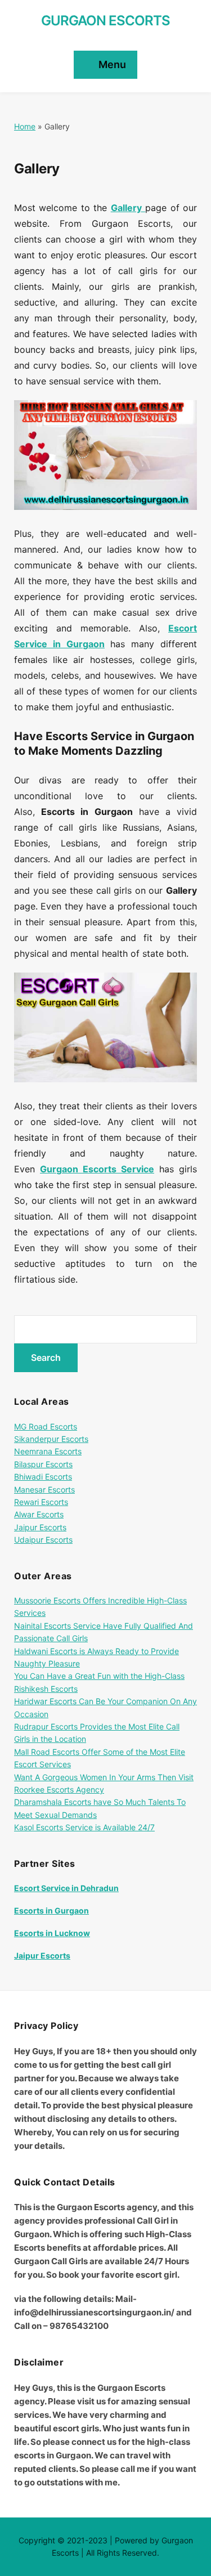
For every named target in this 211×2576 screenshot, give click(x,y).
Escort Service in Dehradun (66, 1888)
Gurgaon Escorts (105, 21)
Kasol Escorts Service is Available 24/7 (84, 1827)
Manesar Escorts (44, 1489)
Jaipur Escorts (40, 1527)
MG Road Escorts (46, 1426)
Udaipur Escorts (43, 1540)
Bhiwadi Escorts (43, 1477)
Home (25, 126)
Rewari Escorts (41, 1502)
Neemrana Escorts (48, 1451)
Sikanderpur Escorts (51, 1439)
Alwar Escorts (39, 1514)
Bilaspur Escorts (43, 1464)
